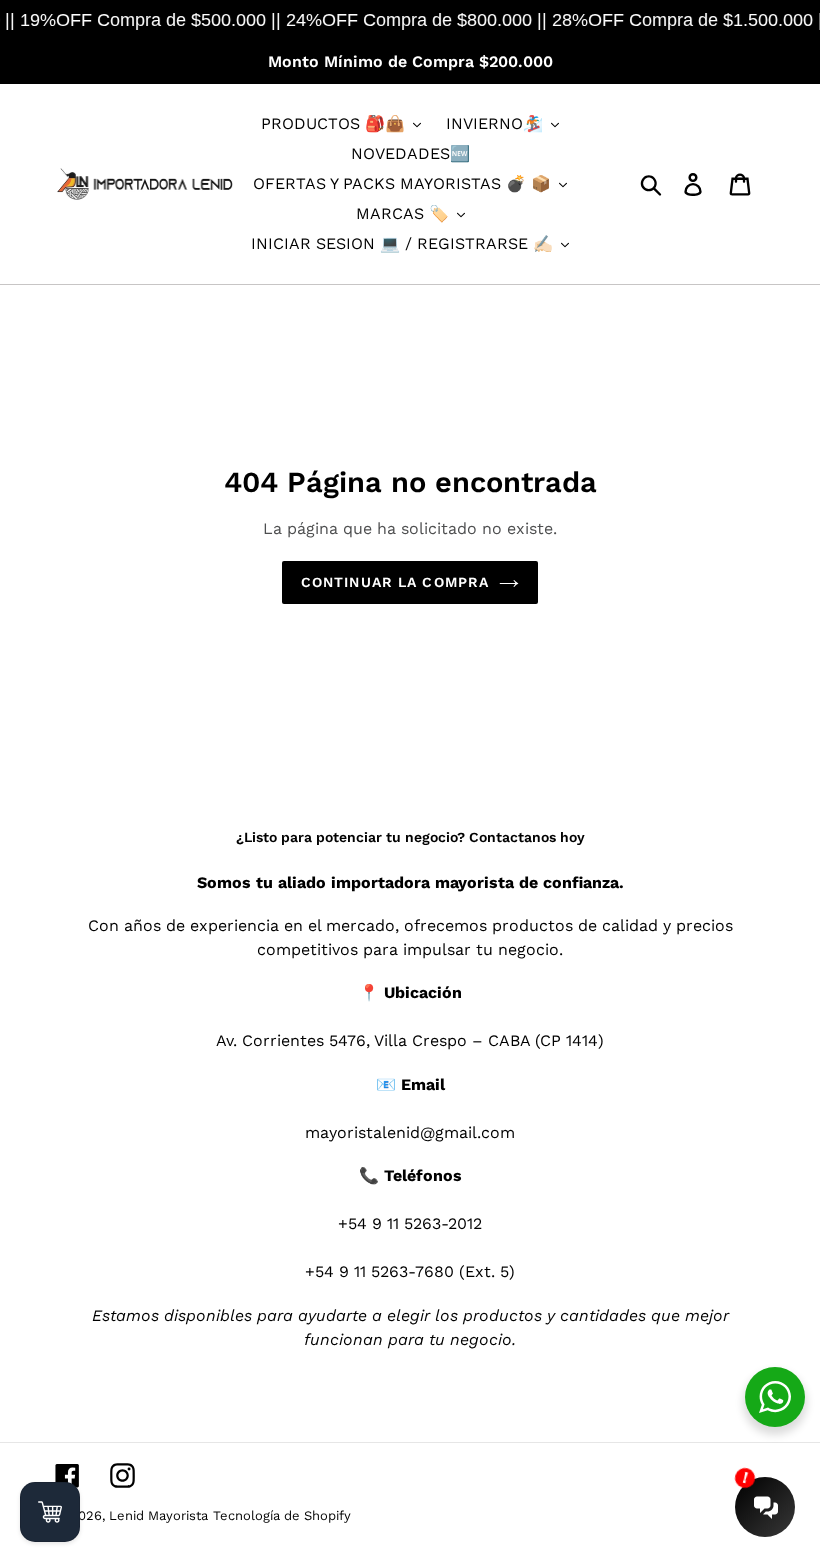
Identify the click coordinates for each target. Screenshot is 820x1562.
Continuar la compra (395, 582)
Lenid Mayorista (158, 1515)
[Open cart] (50, 1512)
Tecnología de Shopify (282, 1515)
